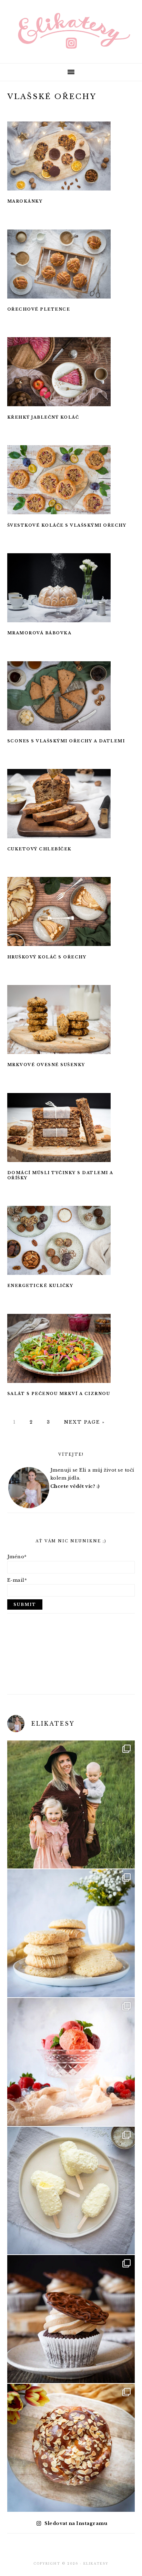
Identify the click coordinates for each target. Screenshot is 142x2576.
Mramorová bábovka (39, 633)
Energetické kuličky (40, 1286)
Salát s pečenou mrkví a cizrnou (59, 1394)
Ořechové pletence (39, 309)
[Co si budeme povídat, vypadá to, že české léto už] (71, 2062)
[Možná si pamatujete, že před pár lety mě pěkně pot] (71, 2448)
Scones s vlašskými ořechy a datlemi (66, 741)
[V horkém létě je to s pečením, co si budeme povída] (71, 1933)
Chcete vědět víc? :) (75, 1486)
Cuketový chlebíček (39, 849)
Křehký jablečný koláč (43, 417)
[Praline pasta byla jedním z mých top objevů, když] (71, 2319)
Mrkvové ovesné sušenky (46, 1065)
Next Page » (83, 1422)
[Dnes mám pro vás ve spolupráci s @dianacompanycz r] (71, 2191)
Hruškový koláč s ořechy (47, 957)
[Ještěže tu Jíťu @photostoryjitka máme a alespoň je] (71, 1804)
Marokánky (25, 201)
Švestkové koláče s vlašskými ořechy (67, 525)
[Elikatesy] (71, 31)
